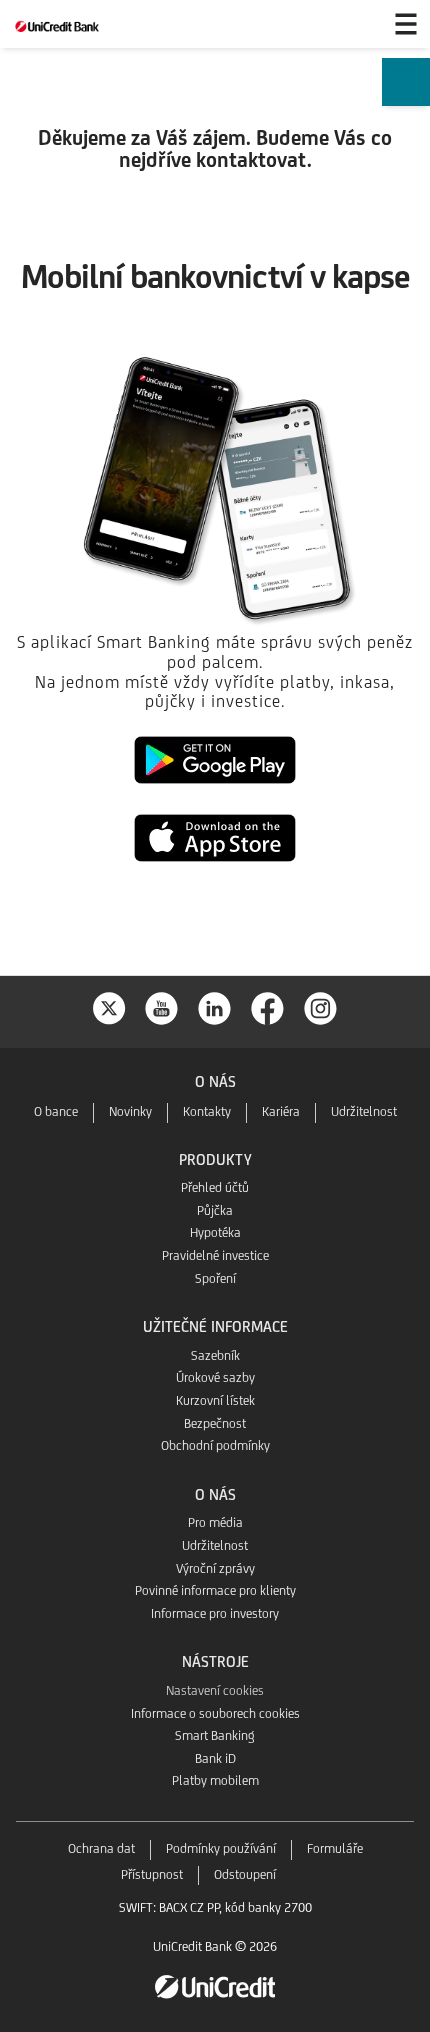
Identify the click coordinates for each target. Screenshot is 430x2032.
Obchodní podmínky (215, 1445)
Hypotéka (215, 1232)
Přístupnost (152, 1874)
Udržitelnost (364, 1111)
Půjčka (215, 1210)
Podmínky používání (221, 1848)
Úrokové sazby (215, 1377)
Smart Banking (215, 1735)
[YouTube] (162, 1006)
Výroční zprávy (215, 1568)
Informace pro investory (215, 1613)
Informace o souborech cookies (215, 1713)
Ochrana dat (101, 1848)
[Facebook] (268, 1006)
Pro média (215, 1522)
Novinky (130, 1111)
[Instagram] (321, 1006)
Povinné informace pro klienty (215, 1590)
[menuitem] (406, 94)
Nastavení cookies (215, 1690)
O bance (56, 1111)
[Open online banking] (358, 24)
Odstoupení (245, 1874)
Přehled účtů (215, 1187)
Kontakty (207, 1111)
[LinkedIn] (215, 1006)
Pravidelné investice (215, 1255)
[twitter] (109, 1006)
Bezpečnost (215, 1423)
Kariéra (281, 1111)
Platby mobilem (215, 1780)
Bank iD (215, 1758)
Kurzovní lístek (215, 1400)
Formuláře (335, 1848)
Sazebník (215, 1355)
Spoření (215, 1278)
